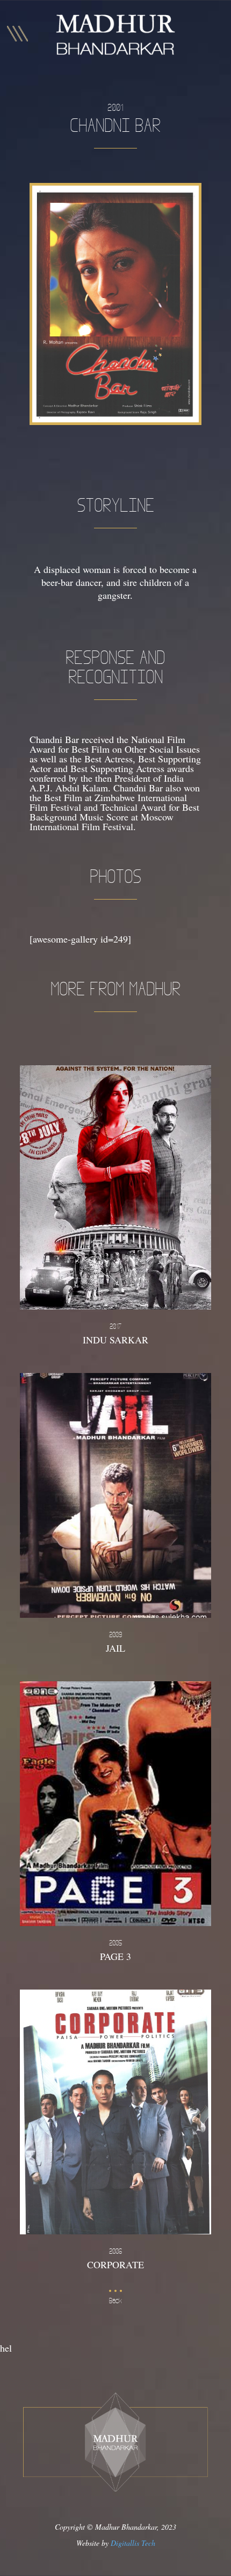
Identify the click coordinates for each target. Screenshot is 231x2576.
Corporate (115, 2259)
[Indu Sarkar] (115, 1188)
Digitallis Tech (133, 2543)
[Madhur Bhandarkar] (115, 35)
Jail (115, 1643)
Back (115, 2301)
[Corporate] (115, 2112)
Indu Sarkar (115, 1334)
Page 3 (115, 1951)
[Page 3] (115, 1804)
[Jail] (115, 1495)
